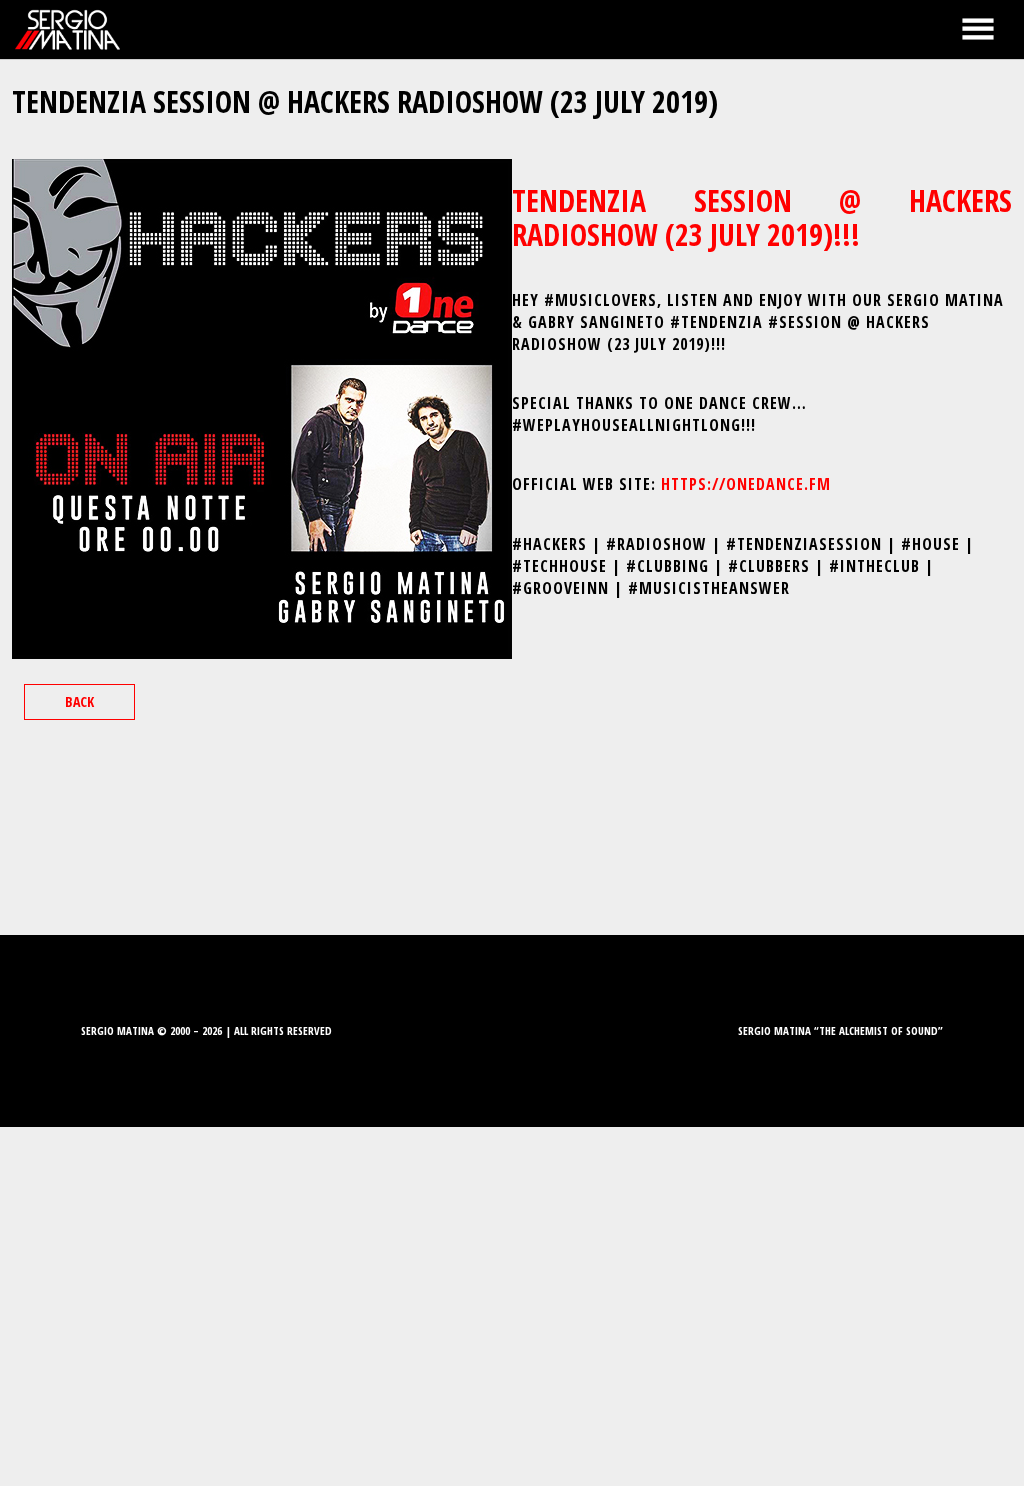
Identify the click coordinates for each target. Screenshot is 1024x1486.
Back (79, 701)
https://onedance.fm (746, 484)
